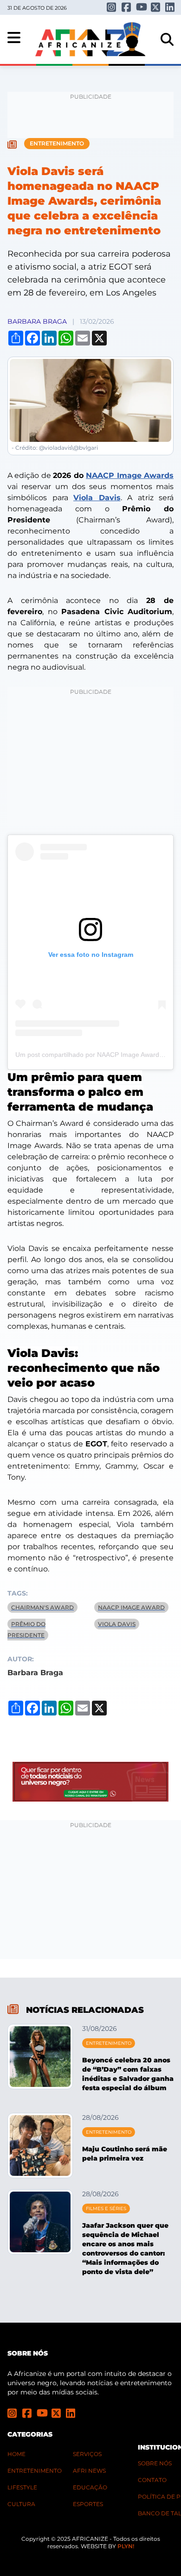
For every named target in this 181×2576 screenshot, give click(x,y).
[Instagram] (111, 7)
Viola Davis (97, 498)
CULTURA (21, 2504)
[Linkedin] (169, 7)
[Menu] (14, 38)
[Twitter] (155, 7)
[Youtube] (140, 7)
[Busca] (167, 39)
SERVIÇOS (87, 2454)
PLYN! (126, 2546)
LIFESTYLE (22, 2487)
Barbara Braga (37, 321)
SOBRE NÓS (155, 2463)
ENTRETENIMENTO (35, 2471)
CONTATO (152, 2480)
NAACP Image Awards (130, 475)
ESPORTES (88, 2504)
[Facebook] (126, 7)
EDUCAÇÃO (90, 2487)
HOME (16, 2454)
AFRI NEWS (89, 2471)
